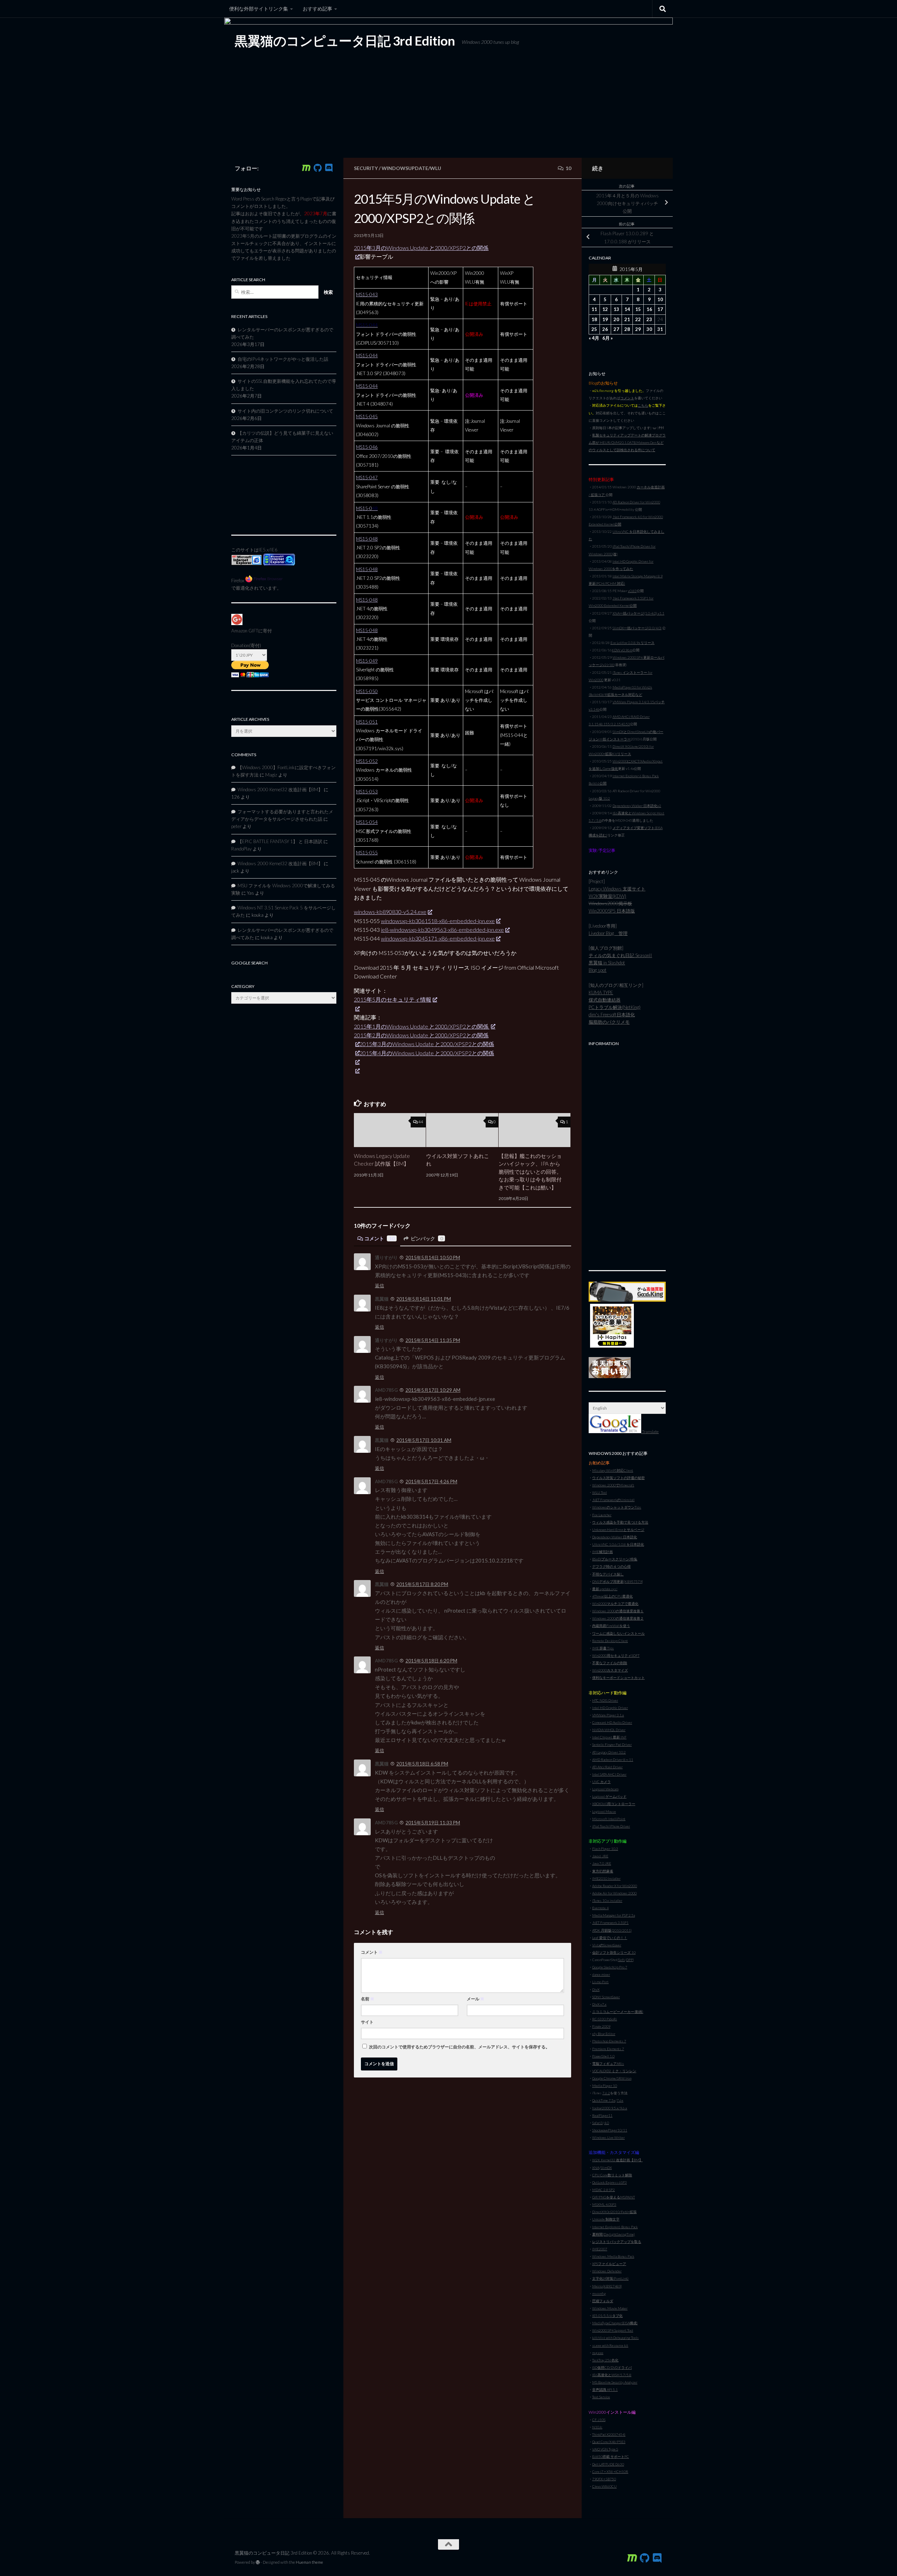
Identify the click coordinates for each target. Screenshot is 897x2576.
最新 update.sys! (605, 1589)
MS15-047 (367, 477)
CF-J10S (599, 2420)
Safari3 (597, 2123)
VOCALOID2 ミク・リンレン (614, 2071)
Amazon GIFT (245, 631)
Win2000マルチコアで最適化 (615, 1604)
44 (421, 1122)
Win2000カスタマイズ (610, 1670)
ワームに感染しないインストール (618, 1633)
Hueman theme (309, 2562)
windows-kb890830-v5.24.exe (390, 912)
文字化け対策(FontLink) (610, 2278)
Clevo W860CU (604, 2486)
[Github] (317, 168)
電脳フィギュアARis (608, 2063)
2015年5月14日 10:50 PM (433, 1258)
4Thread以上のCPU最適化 (612, 1596)
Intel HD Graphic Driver (610, 1708)
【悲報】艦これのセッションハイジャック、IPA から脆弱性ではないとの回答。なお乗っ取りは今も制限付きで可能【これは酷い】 (530, 1172)
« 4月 (594, 338)
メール (475, 1999)
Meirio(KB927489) (607, 2286)
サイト (367, 2022)
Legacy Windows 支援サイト (617, 889)
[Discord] (329, 168)
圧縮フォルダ (603, 2301)
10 (568, 168)
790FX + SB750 (604, 2479)
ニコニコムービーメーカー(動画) (618, 2012)
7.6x (620, 2100)
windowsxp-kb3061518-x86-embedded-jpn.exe (438, 921)
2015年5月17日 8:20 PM (422, 1584)
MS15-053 (367, 792)
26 (605, 329)
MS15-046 (367, 447)
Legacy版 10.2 (599, 798)
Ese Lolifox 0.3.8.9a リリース (632, 643)
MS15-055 (367, 853)
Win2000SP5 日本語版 (612, 911)
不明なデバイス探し (608, 1574)
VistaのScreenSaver (607, 1945)
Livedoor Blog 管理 (608, 933)
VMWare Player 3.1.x (608, 1715)
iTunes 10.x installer (607, 1900)
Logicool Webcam (605, 1789)
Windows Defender (607, 2271)
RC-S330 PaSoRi (605, 2019)
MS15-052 (367, 761)
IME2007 (600, 2249)
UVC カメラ (601, 1782)
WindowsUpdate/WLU (411, 168)
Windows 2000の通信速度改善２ (618, 1618)
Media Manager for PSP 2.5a (614, 1915)
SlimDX (606, 2168)
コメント (379, 1238)
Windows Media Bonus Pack (613, 2256)
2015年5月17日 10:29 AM (433, 1390)
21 (627, 319)
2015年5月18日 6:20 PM (431, 1661)
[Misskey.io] (306, 168)
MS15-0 (367, 508)
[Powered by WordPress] (258, 2562)
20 (616, 319)
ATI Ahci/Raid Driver (607, 1767)
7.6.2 (606, 2093)
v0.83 (632, 591)
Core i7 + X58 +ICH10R (610, 2472)
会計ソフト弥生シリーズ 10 (614, 1952)
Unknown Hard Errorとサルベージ (618, 1530)
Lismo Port (600, 1982)
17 (660, 309)
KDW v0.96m (622, 650)
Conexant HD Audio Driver (612, 1722)
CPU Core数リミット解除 (612, 2175)
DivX (596, 1989)
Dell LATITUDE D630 (608, 2464)
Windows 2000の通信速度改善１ (618, 1611)
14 (627, 309)
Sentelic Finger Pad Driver (612, 1744)
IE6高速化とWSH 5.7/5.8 (612, 2375)
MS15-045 (367, 416)
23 (649, 319)
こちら (643, 405)
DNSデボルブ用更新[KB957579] (618, 1581)
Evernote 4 (600, 1908)
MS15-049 (367, 661)
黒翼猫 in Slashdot (607, 963)
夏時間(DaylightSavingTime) (614, 2234)
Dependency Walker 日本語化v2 (637, 806)
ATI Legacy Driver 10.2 (609, 1752)
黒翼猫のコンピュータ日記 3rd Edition (345, 41)
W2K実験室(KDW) (607, 896)
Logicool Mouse (604, 1811)
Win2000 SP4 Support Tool (613, 2330)
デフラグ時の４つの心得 (611, 1566)
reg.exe (598, 2353)
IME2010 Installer (606, 1878)
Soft (622, 1960)
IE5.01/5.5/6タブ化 (607, 2316)
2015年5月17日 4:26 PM (431, 1482)
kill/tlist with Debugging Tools (615, 2338)
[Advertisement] (627, 1154)
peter (236, 826)
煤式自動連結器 (605, 1000)
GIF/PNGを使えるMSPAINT (614, 2197)
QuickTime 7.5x (604, 2100)
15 (638, 309)
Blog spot (598, 970)
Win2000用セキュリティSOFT (616, 1655)
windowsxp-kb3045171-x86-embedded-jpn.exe (438, 938)
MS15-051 (367, 722)
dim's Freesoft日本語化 (612, 1015)
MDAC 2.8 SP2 (604, 2190)
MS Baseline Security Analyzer (615, 2382)
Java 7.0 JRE (602, 1863)
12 (605, 309)
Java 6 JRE (600, 1856)
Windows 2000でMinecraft (613, 1485)
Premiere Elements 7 (608, 2049)
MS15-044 (367, 355)
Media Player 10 (605, 2086)
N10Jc (597, 2427)
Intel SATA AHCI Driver (609, 1774)
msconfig (599, 2293)
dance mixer (601, 1974)
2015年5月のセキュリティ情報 (393, 999)
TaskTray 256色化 (605, 2360)
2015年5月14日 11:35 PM (433, 1340)
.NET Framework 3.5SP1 (610, 1923)
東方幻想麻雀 (603, 1871)
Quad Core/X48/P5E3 (609, 2442)
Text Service (601, 2397)
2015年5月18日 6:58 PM (422, 1764)
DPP (629, 1960)
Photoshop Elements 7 (609, 2041)
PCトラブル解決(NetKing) (615, 1007)
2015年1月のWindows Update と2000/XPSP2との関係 (422, 1026)
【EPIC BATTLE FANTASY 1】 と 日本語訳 (280, 841)
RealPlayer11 (602, 2115)
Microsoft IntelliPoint (609, 1819)
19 (605, 319)
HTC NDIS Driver (605, 1700)
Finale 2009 (601, 2026)
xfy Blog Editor (604, 2034)
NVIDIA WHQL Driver (609, 1730)
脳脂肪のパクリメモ (609, 1022)
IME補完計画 (602, 1552)
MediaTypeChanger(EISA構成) (615, 2323)
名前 (368, 1999)
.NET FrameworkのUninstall (613, 1500)
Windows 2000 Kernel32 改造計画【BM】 (280, 789)
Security (366, 168)
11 (594, 309)
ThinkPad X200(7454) (609, 2434)
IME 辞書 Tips (603, 1648)
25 (594, 329)
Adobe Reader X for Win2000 (615, 1886)
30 (649, 329)
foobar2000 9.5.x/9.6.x (610, 2108)
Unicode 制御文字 (606, 2219)
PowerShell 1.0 (603, 2056)
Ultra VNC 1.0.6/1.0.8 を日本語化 (618, 1544)
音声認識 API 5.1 (605, 2389)
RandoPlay (241, 849)
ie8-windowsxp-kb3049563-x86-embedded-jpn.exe (442, 930)
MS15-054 (367, 822)
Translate (650, 1432)
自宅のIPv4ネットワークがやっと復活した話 (283, 359)
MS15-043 (367, 294)
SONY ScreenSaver (606, 1997)
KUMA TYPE (601, 992)
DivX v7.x (599, 2004)
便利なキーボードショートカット (618, 1677)
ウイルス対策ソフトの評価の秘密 (618, 1478)
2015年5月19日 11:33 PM (433, 1823)
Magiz (271, 775)
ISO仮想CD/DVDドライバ (612, 2367)
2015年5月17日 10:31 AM (424, 1440)
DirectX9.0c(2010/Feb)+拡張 (614, 2212)
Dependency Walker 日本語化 (615, 1537)
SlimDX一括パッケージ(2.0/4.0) (637, 628)
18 (594, 319)
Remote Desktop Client (610, 1641)
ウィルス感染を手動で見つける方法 (620, 1522)
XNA (596, 2168)
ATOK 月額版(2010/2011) (612, 1930)
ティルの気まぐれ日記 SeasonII (620, 955)
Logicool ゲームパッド (609, 1796)
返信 (379, 1286)
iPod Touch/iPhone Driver (611, 1826)
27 (616, 329)
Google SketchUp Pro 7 (610, 1967)
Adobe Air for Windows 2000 (614, 1893)
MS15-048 (367, 539)
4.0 (607, 2123)
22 (638, 319)
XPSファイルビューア (609, 2264)
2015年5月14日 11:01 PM (424, 1299)
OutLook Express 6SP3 (610, 2182)
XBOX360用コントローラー (614, 1804)
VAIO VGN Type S (605, 2449)
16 (649, 309)
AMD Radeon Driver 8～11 (613, 1760)
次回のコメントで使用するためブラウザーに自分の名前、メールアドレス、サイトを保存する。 (459, 2047)
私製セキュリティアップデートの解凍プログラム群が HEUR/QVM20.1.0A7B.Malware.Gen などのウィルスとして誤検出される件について (627, 442)
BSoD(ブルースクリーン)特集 (615, 1559)
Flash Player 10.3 (605, 1849)
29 (638, 329)
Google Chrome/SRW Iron (612, 2078)
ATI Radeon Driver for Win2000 (636, 502)
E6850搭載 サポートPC (611, 2456)
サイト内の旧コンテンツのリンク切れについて (285, 411)
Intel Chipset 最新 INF (609, 1737)
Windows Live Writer (608, 2137)
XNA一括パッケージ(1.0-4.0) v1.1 (638, 613)
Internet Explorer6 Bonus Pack (615, 2227)
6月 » (608, 338)
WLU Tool (600, 1492)
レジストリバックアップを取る (617, 2242)
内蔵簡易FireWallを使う (611, 1626)
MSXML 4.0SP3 (604, 2204)
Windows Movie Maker (610, 2308)
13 (616, 309)
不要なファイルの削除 (610, 1663)
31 (660, 329)
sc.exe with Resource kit (610, 2345)
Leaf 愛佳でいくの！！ (610, 1938)
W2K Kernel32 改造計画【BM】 (617, 2160)
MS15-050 (367, 691)
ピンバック (427, 1238)
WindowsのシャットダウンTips (617, 1507)
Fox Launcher (602, 1515)
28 (627, 329)
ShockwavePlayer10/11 (610, 2130)
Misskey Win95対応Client (613, 1470)
